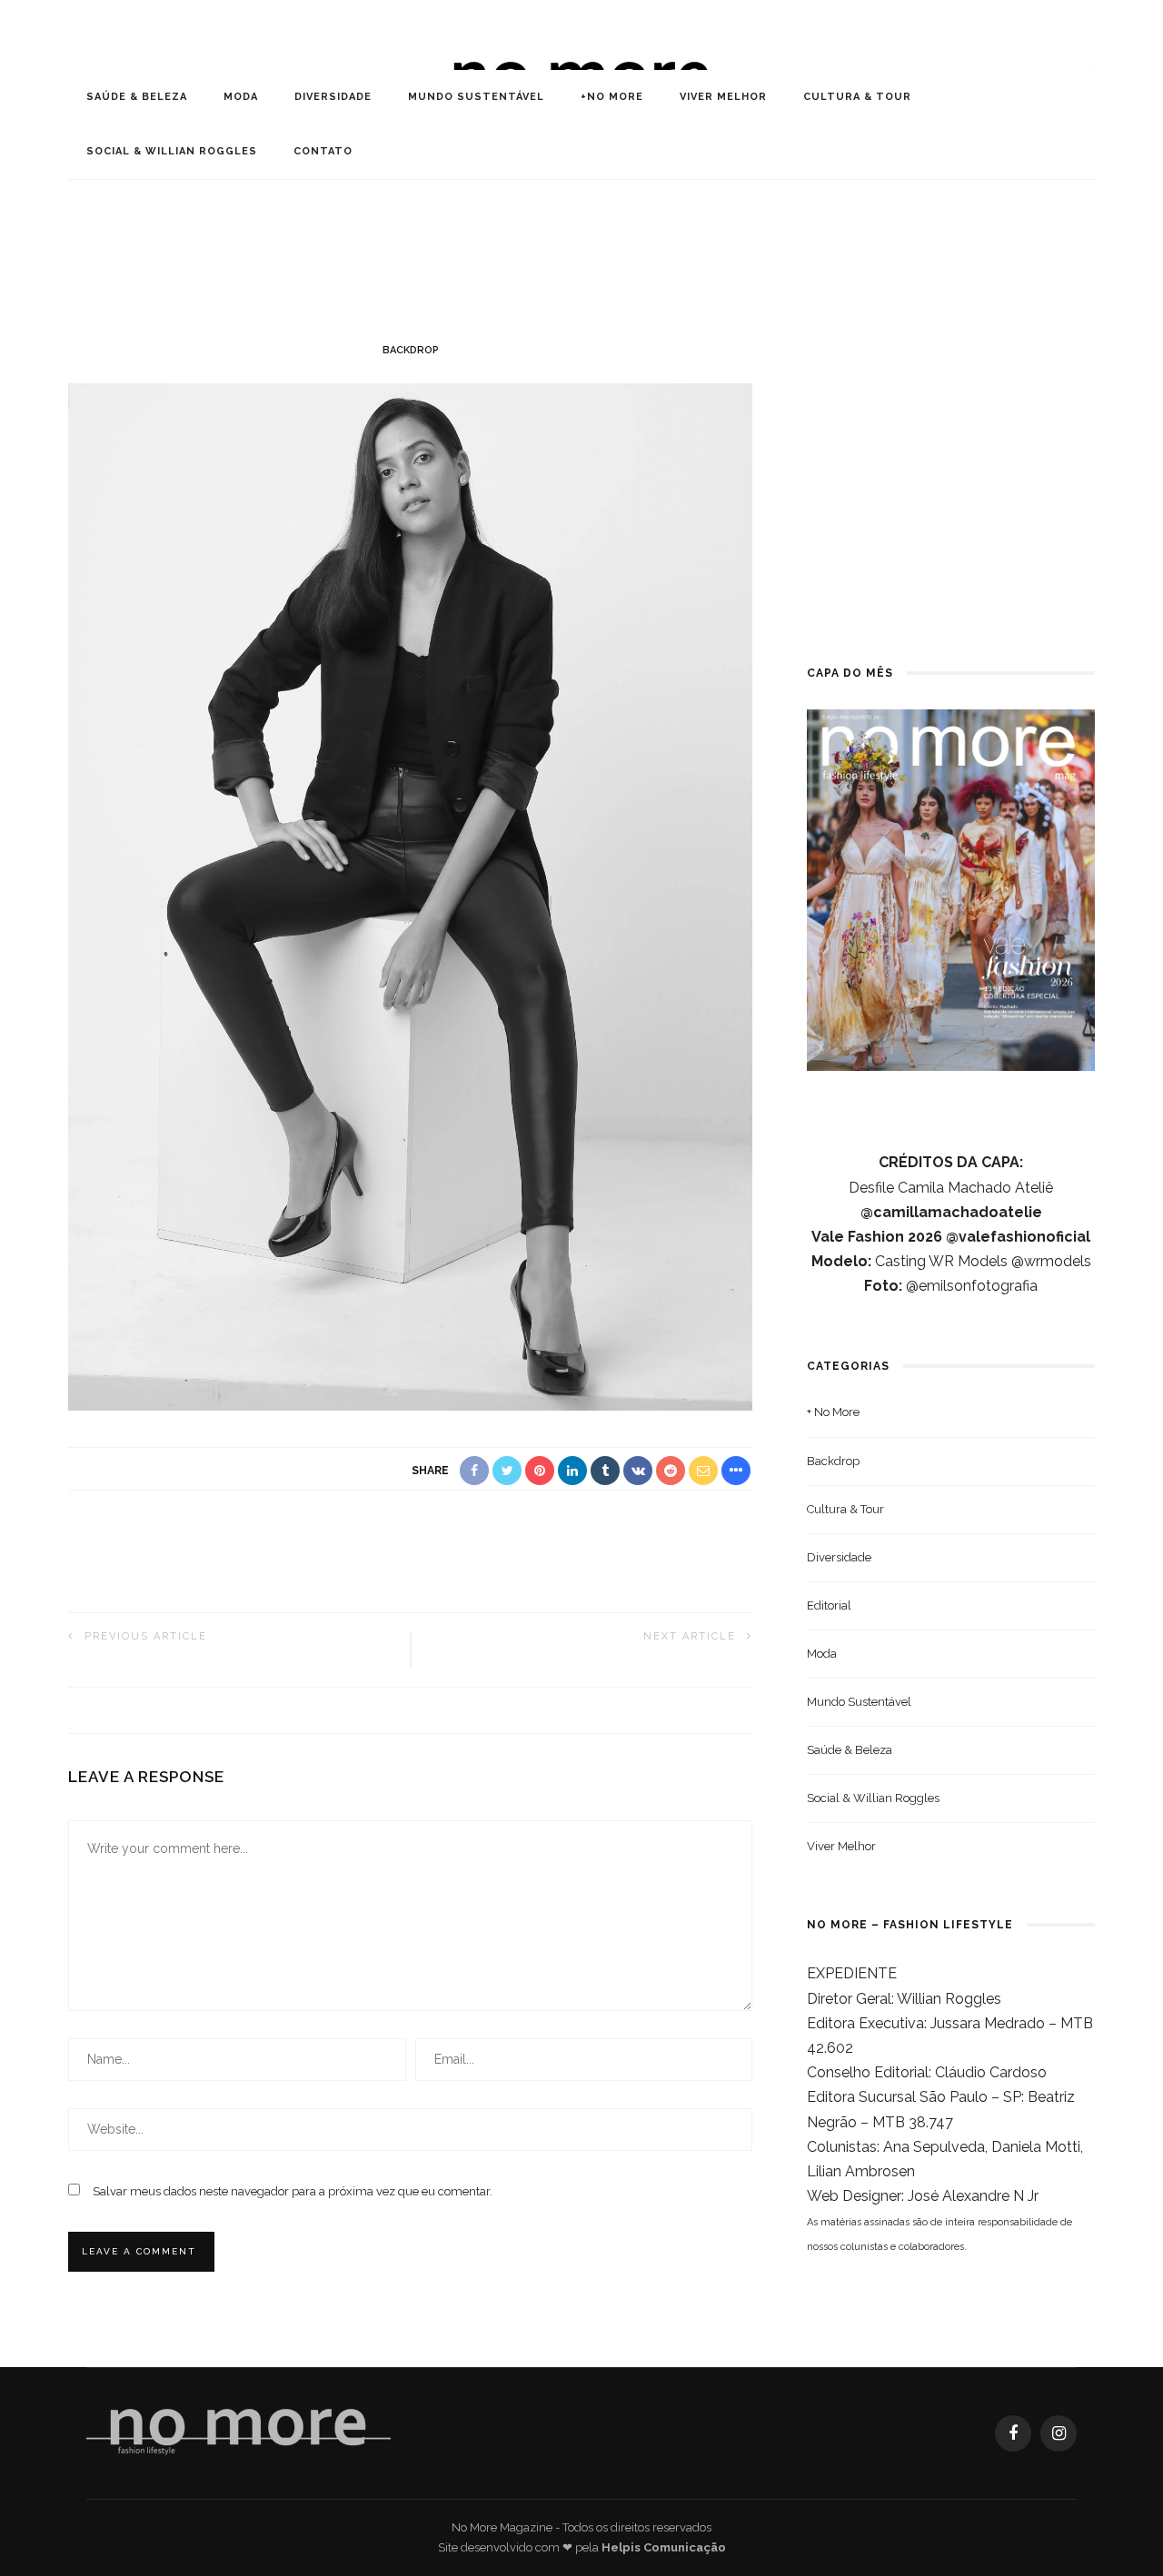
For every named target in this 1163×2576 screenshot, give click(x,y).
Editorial (829, 1605)
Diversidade (333, 97)
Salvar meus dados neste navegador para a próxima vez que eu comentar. (293, 2191)
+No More (612, 97)
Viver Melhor (723, 97)
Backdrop (411, 350)
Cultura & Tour (857, 97)
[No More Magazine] (239, 2432)
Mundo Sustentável (476, 97)
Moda (241, 97)
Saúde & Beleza (137, 97)
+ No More (833, 1412)
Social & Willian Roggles (172, 151)
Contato (323, 151)
